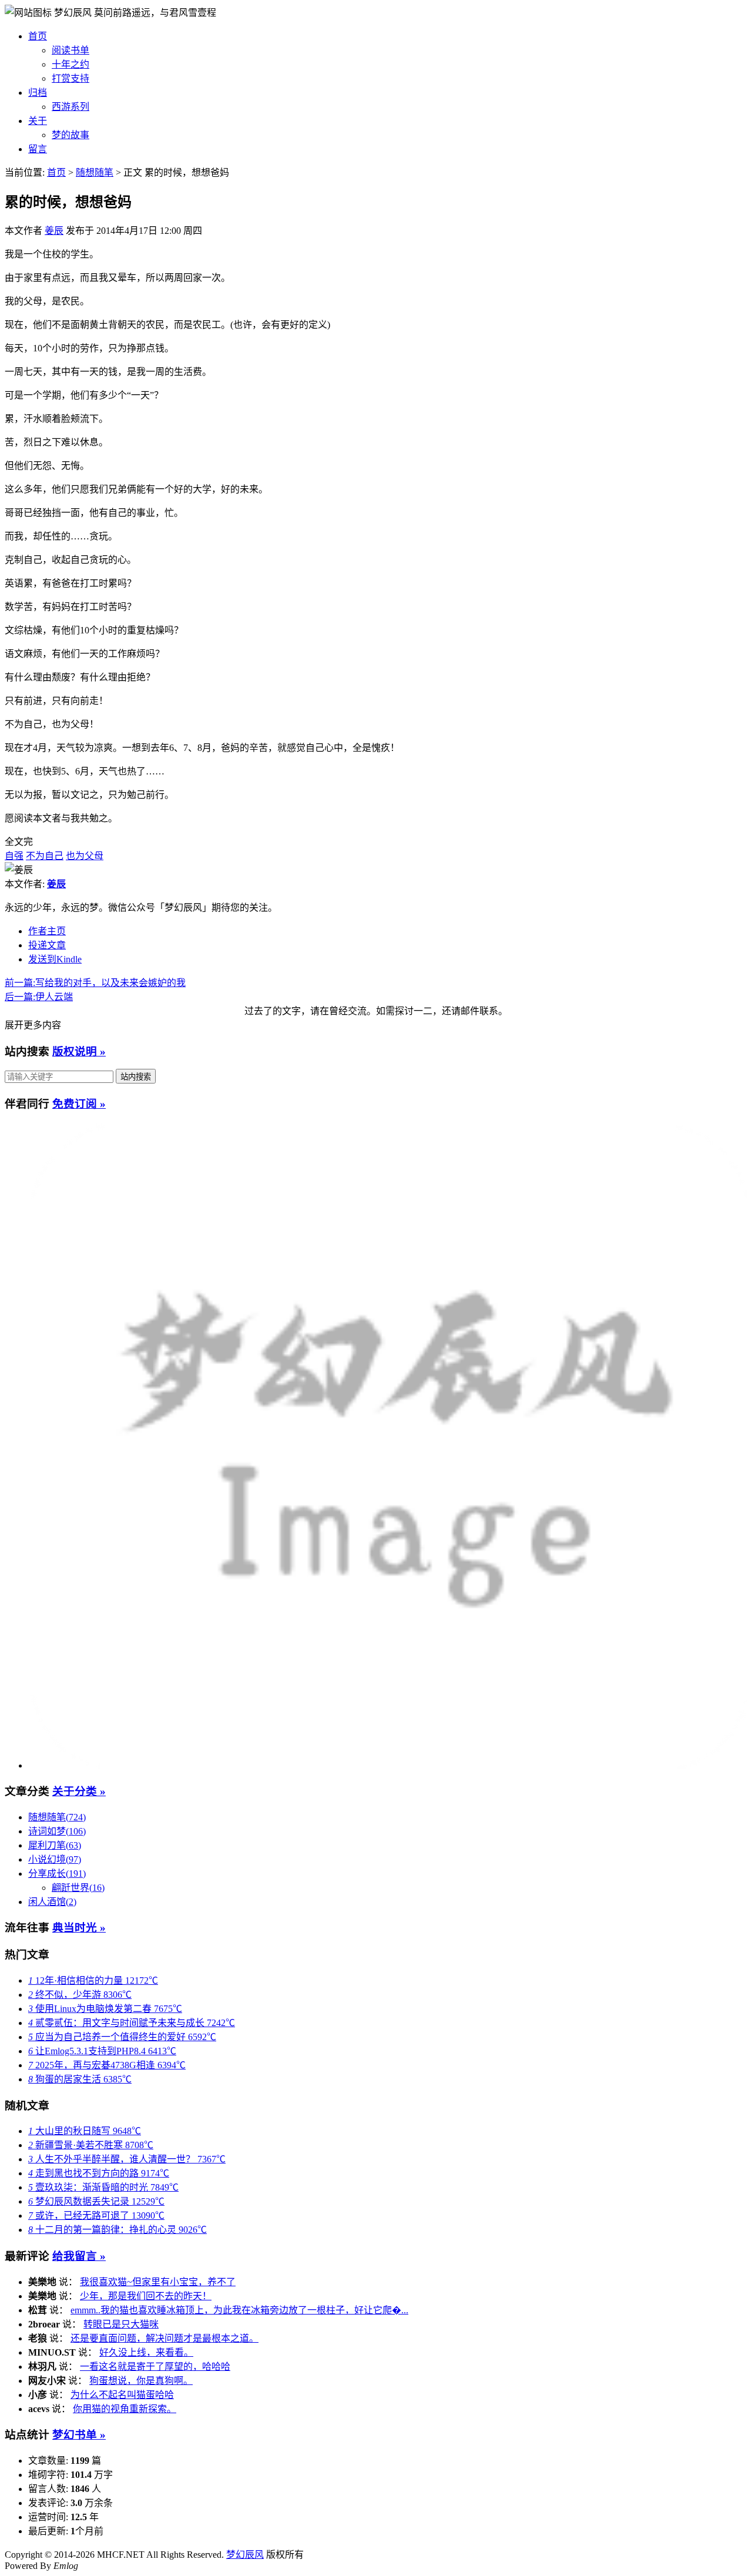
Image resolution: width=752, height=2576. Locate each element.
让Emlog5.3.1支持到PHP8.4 (102, 2051)
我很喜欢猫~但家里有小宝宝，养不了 (158, 2282)
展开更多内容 (33, 1025)
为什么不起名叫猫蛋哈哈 (122, 2395)
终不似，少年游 (80, 1995)
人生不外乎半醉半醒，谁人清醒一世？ (127, 2159)
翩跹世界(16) (78, 1888)
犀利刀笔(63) (55, 1845)
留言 (38, 149)
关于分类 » (79, 1791)
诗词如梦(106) (57, 1831)
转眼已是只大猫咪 (121, 2324)
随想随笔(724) (57, 1817)
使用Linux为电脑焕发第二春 (105, 2009)
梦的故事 (70, 135)
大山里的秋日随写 (85, 2131)
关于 (38, 121)
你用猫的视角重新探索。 (125, 2409)
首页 (38, 36)
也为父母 (85, 856)
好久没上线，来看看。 (146, 2352)
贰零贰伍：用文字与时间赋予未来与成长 (132, 2023)
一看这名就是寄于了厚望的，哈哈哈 (155, 2367)
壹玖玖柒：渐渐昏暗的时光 (103, 2187)
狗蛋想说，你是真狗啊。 (141, 2381)
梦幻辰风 (74, 13)
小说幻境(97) (55, 1859)
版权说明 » (79, 1051)
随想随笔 (95, 172)
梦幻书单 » (79, 2435)
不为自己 (45, 856)
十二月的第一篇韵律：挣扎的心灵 (117, 2230)
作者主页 (47, 931)
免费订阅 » (79, 1104)
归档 (38, 93)
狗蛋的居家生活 (80, 2079)
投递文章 (47, 945)
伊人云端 (39, 997)
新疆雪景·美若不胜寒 (91, 2145)
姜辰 (54, 231)
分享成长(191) (57, 1874)
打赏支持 (70, 78)
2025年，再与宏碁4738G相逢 (107, 2065)
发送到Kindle (55, 959)
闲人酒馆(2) (52, 1902)
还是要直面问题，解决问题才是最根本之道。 (164, 2338)
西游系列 (70, 107)
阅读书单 (70, 50)
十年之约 (70, 64)
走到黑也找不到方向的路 (99, 2173)
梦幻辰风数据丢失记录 (96, 2201)
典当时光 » (79, 1928)
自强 (14, 856)
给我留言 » (79, 2256)
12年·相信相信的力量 (93, 1980)
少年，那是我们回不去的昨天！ (146, 2296)
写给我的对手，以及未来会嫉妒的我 (95, 983)
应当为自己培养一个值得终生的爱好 (122, 2037)
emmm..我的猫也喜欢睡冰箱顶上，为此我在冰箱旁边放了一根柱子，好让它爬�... (239, 2310)
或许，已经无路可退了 (96, 2216)
